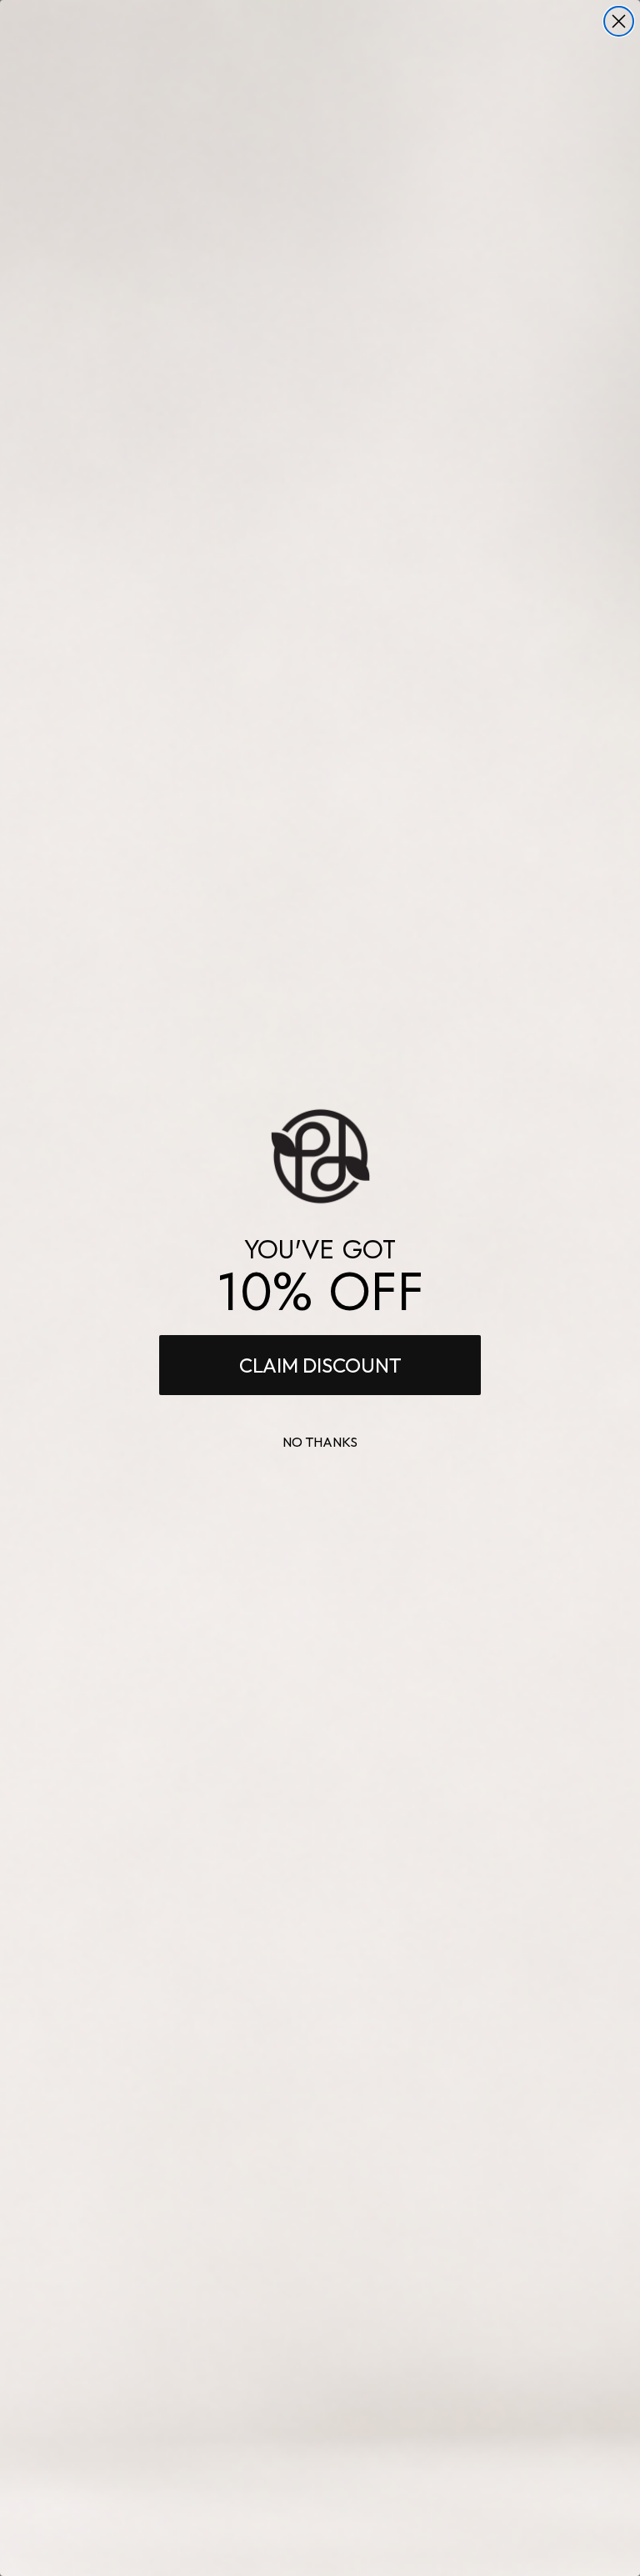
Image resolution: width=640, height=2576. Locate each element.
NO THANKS (320, 1442)
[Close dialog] (619, 21)
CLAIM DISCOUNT (320, 1365)
